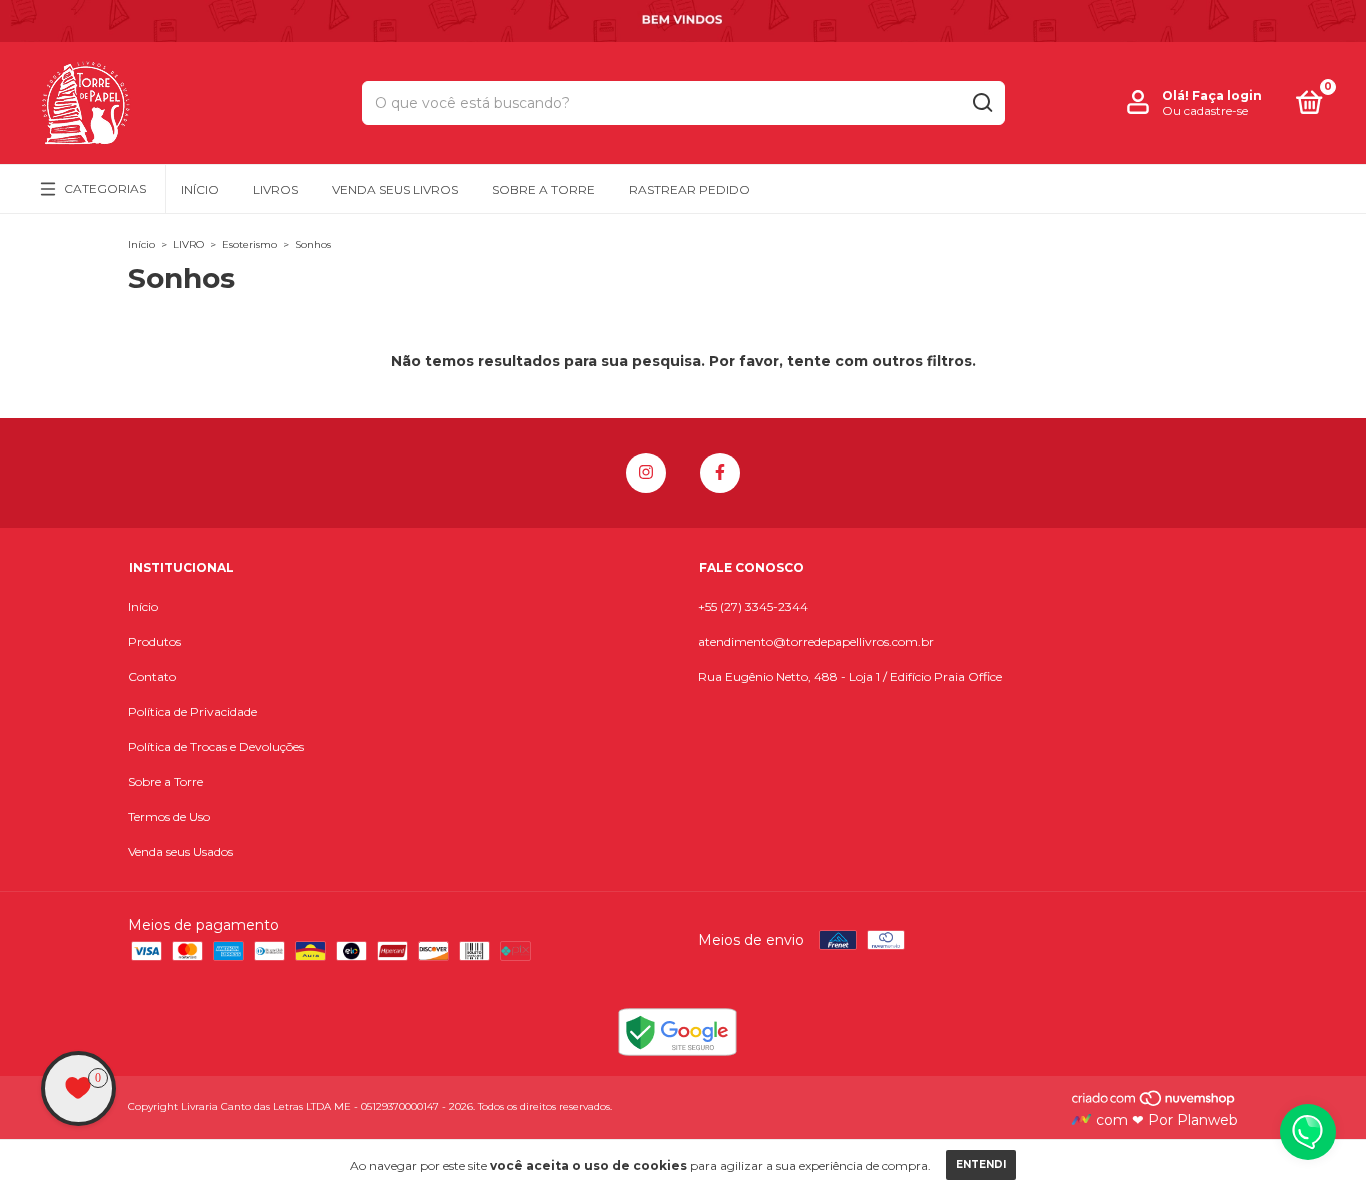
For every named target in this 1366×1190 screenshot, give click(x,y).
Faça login (1227, 95)
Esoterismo (249, 244)
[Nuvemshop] (1154, 1102)
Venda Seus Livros (395, 189)
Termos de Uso (169, 816)
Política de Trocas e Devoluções (216, 746)
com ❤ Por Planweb (1165, 1120)
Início (200, 189)
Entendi (981, 1164)
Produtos (154, 641)
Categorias (105, 188)
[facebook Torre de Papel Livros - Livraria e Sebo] (720, 473)
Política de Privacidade (192, 711)
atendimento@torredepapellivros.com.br (816, 641)
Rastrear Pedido (689, 189)
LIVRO (188, 244)
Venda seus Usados (180, 851)
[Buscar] (981, 103)
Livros (275, 189)
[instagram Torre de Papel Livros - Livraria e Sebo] (646, 473)
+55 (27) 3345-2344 (753, 606)
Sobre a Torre (543, 189)
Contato (152, 676)
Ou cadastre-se (1205, 110)
